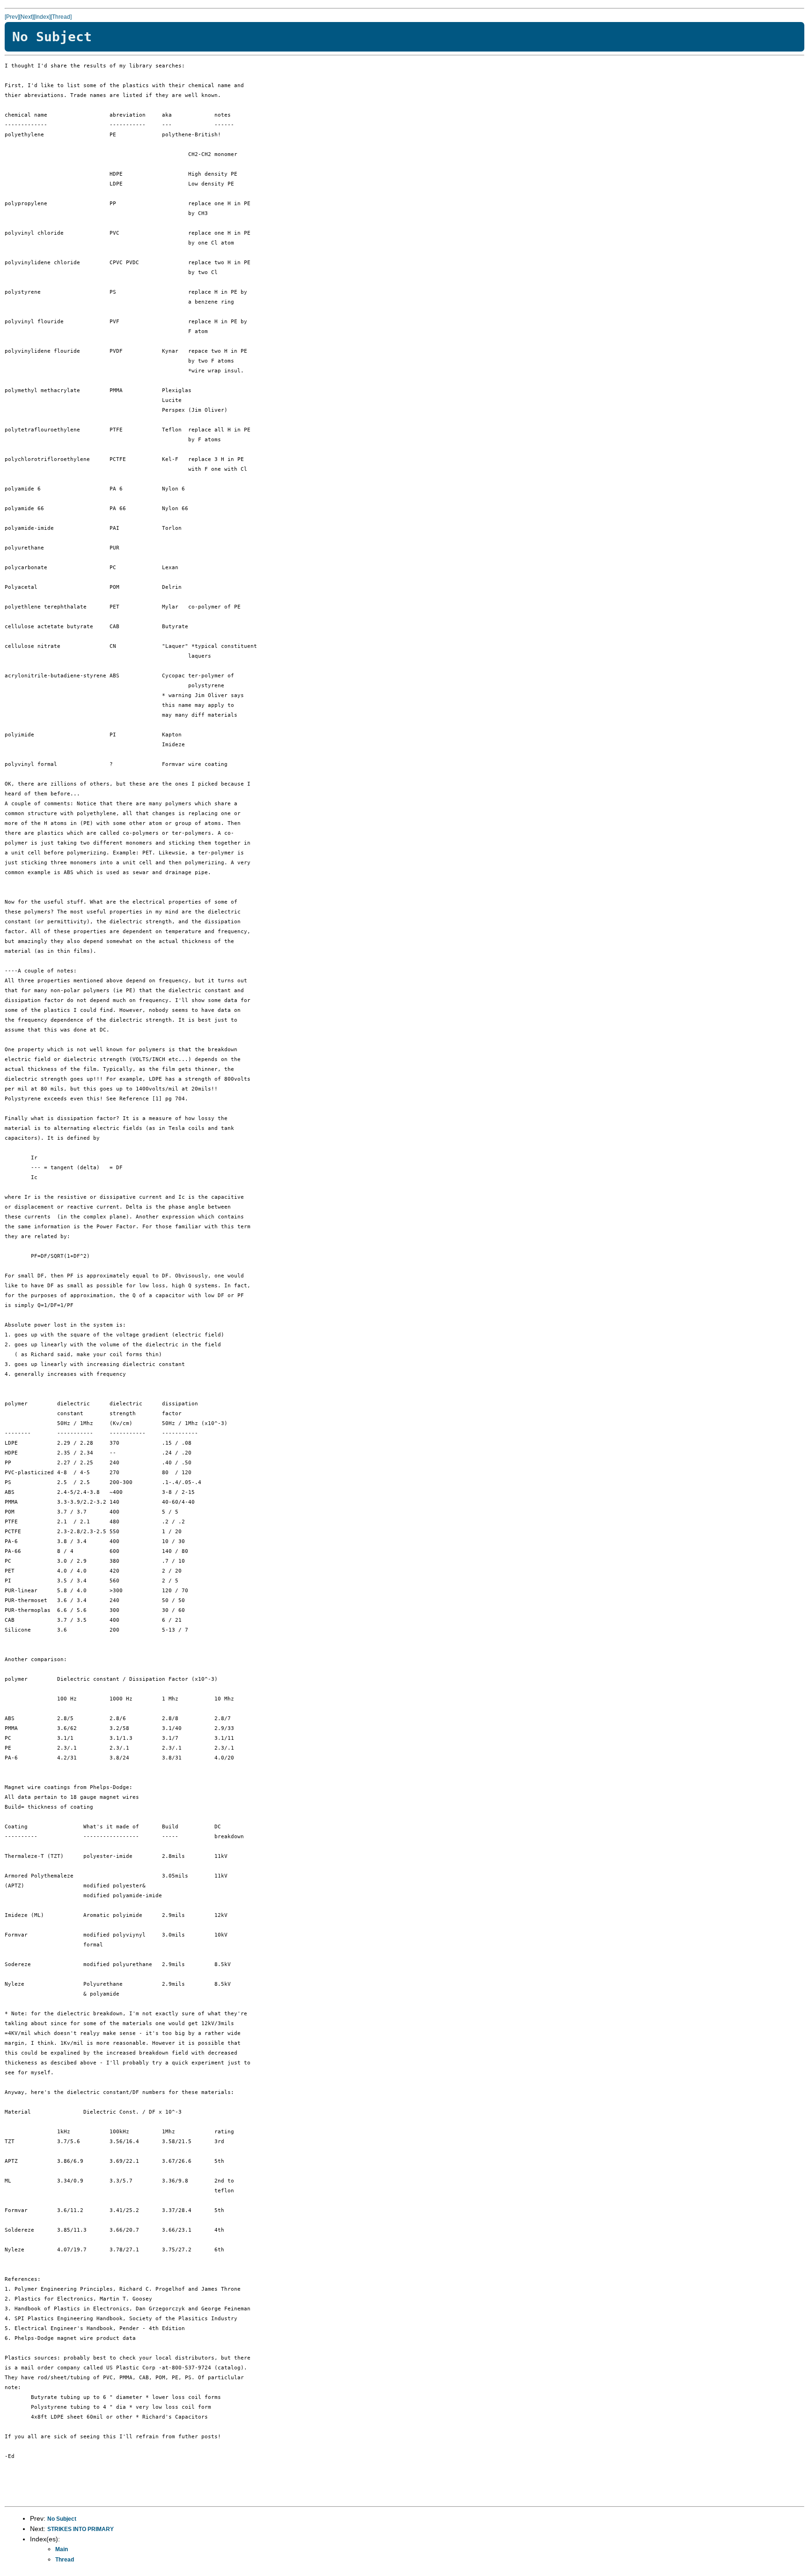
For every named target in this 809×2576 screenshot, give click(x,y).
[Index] (42, 17)
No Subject (62, 2519)
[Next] (26, 17)
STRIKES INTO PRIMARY (81, 2529)
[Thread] (61, 17)
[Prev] (12, 17)
